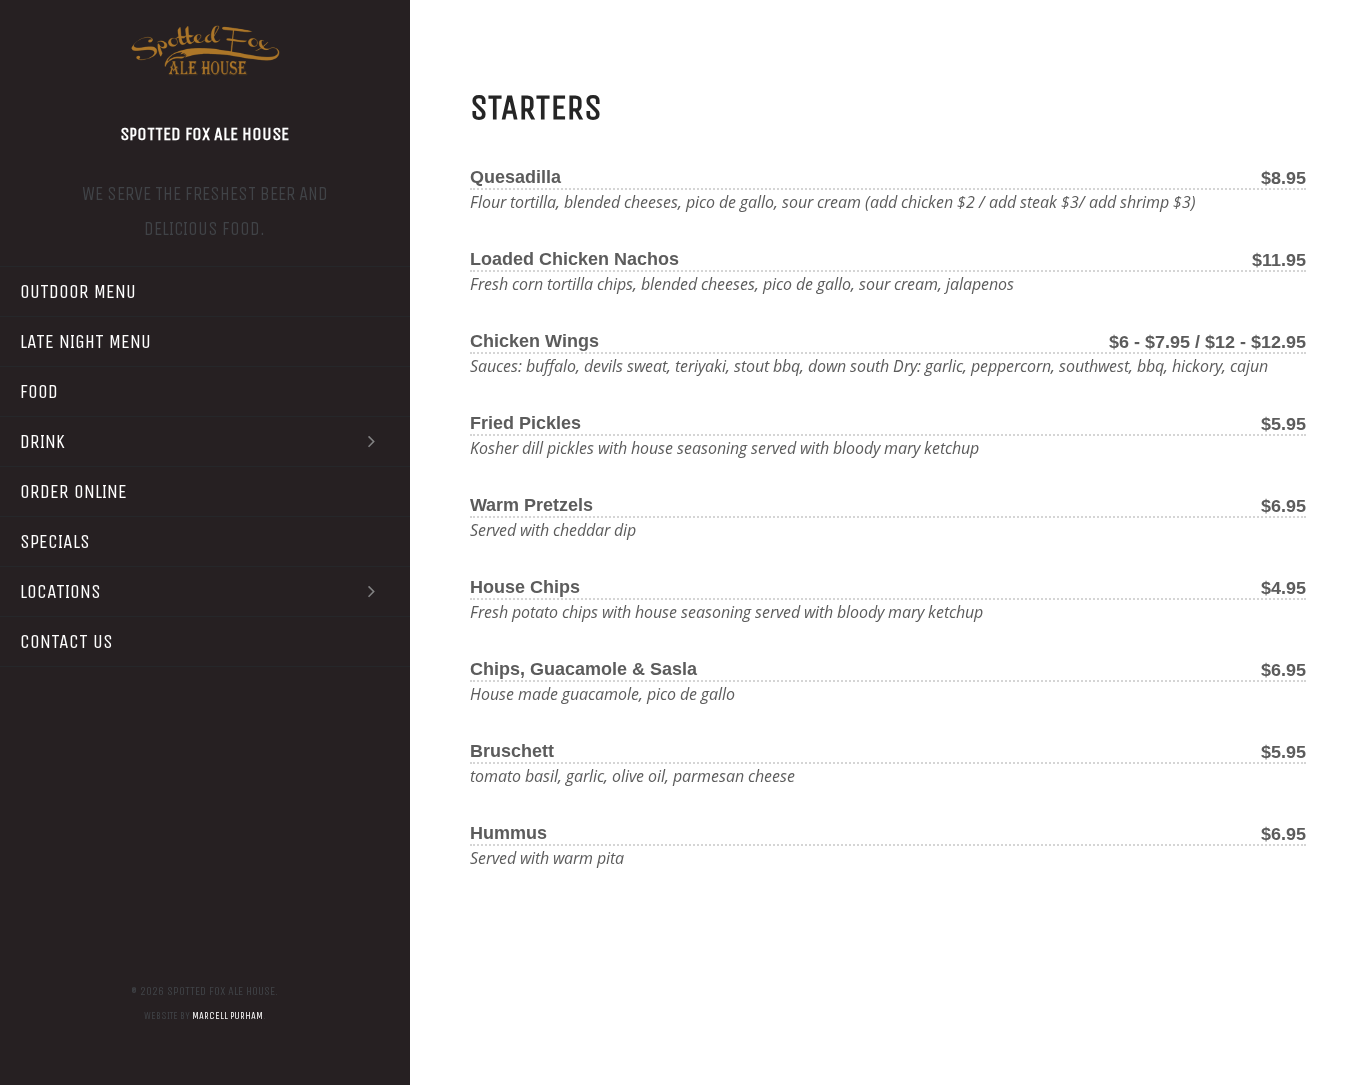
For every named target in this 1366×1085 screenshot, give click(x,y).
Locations (60, 591)
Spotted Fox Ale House (204, 134)
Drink (42, 441)
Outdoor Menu (78, 291)
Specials (55, 541)
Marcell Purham (227, 1016)
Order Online (73, 491)
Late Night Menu (85, 341)
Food (39, 391)
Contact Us (66, 641)
